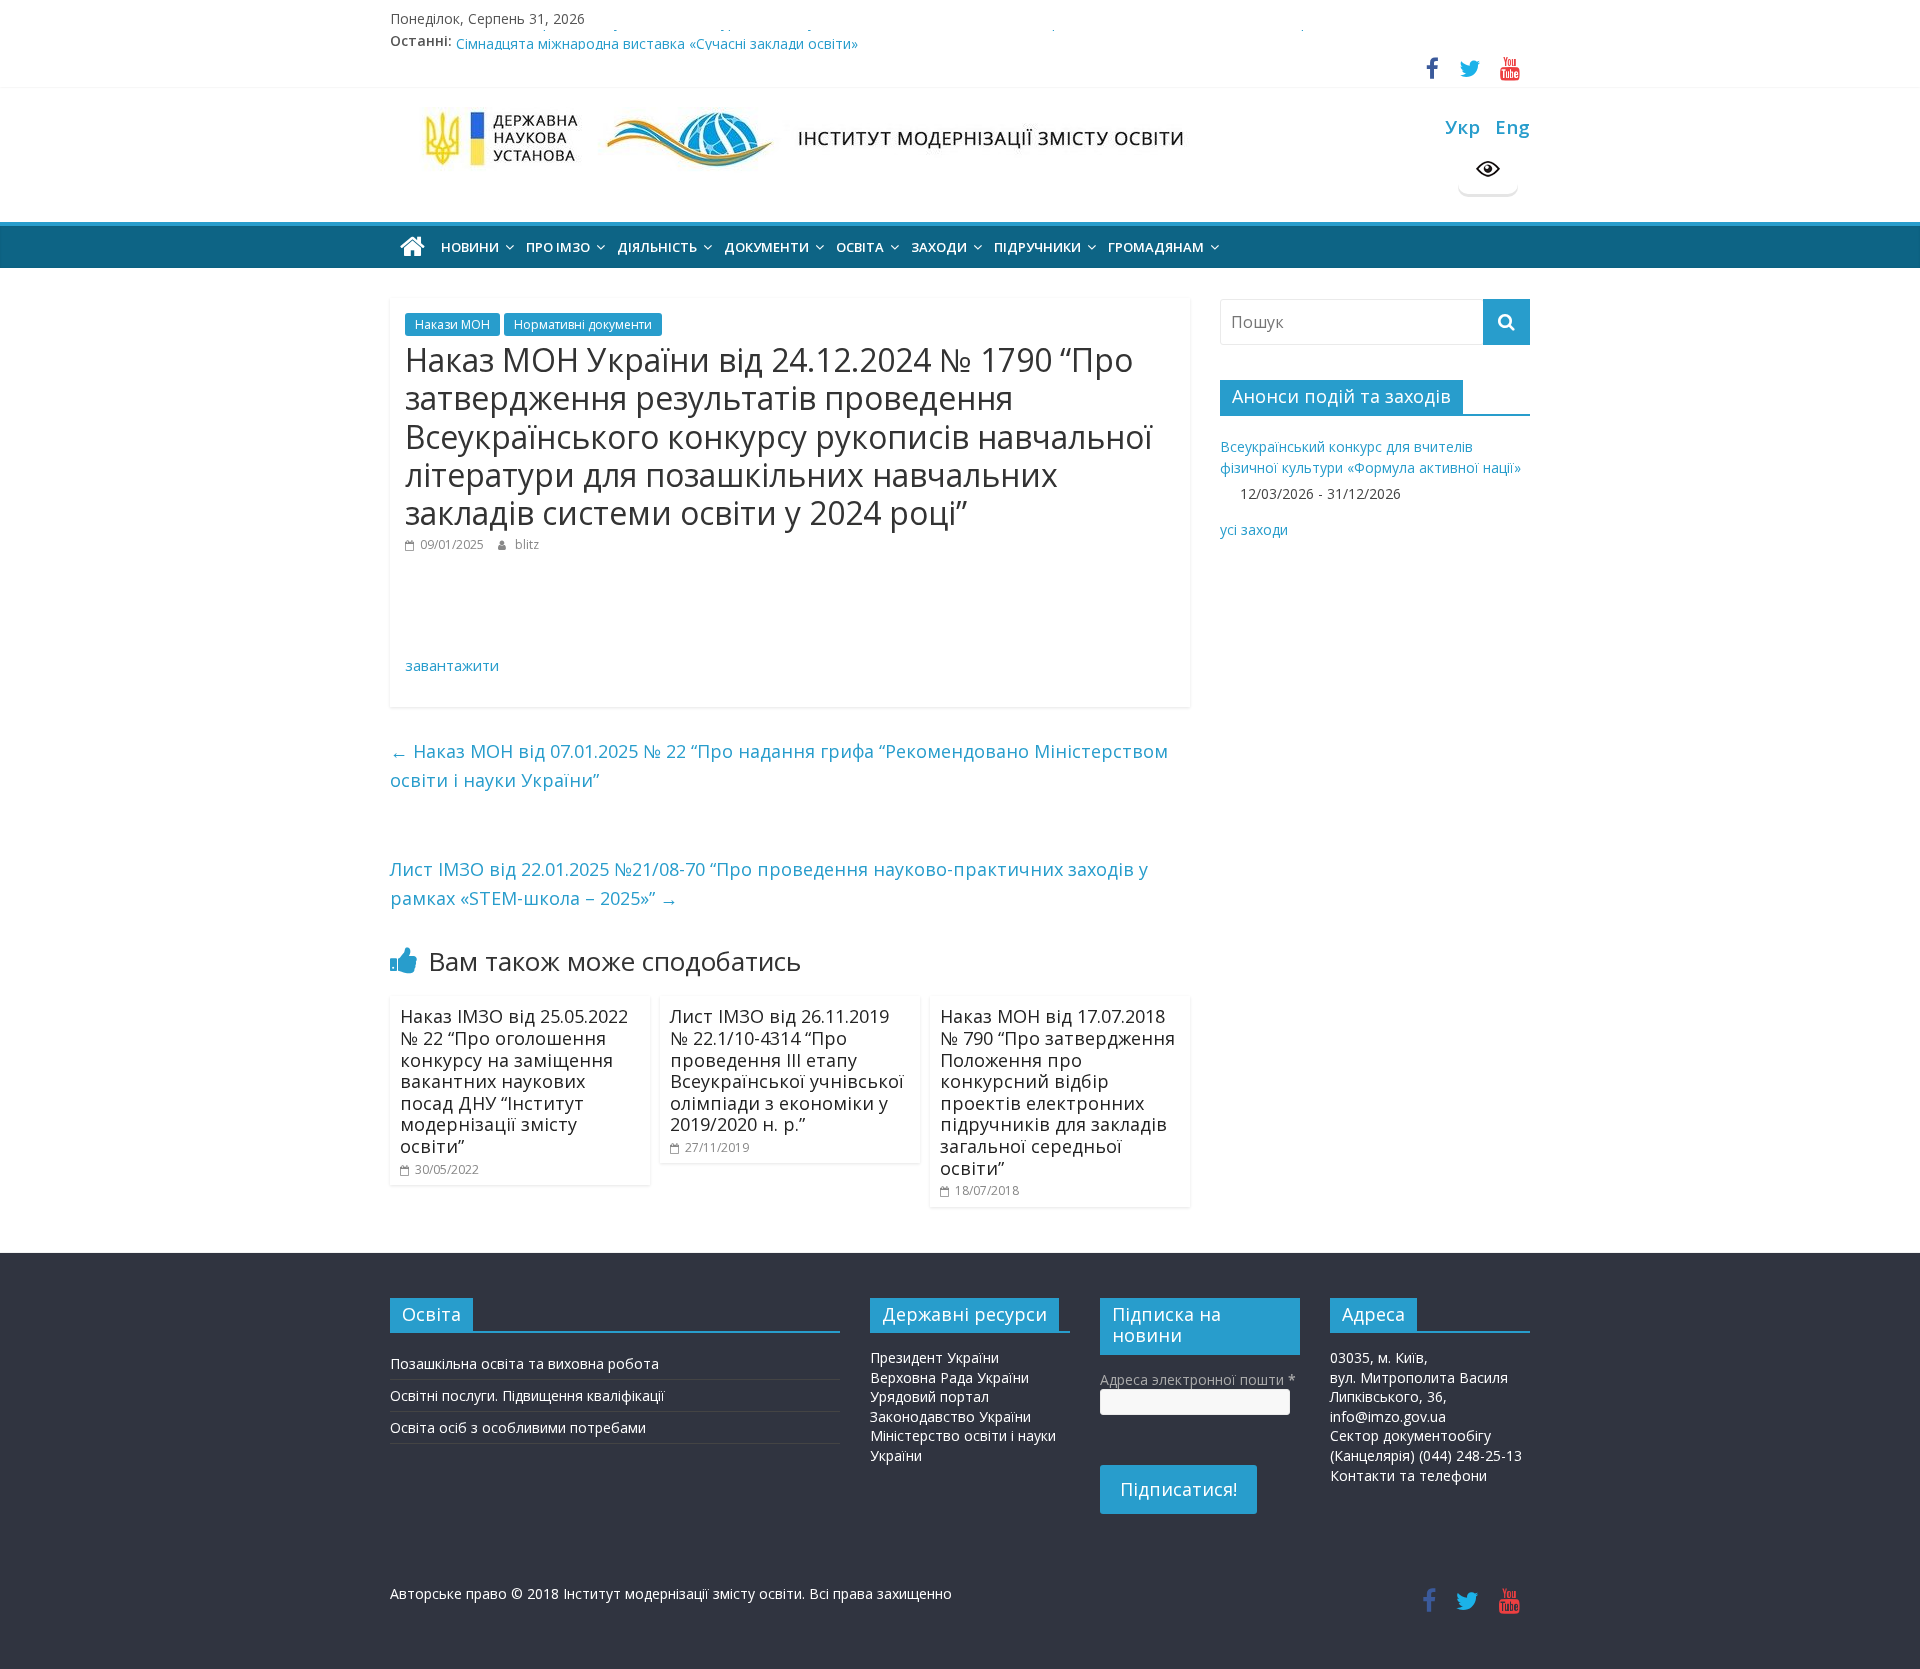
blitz (527, 544)
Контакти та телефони (1408, 1475)
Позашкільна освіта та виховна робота (524, 1363)
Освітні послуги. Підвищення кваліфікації (527, 1395)
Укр (1462, 126)
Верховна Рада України (949, 1377)
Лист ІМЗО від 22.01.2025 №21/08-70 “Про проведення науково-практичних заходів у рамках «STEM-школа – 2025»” (769, 883)
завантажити (452, 665)
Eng (1512, 126)
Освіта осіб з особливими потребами (518, 1427)
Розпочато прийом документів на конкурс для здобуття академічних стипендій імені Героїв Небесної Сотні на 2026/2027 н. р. (884, 36)
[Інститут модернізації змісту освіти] (412, 247)
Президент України (934, 1357)
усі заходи (1254, 529)
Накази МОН (452, 324)
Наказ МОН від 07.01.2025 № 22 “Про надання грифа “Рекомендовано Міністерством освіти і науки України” (779, 765)
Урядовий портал (929, 1396)
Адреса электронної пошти (1198, 1379)
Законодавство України (950, 1416)
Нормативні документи (583, 324)
